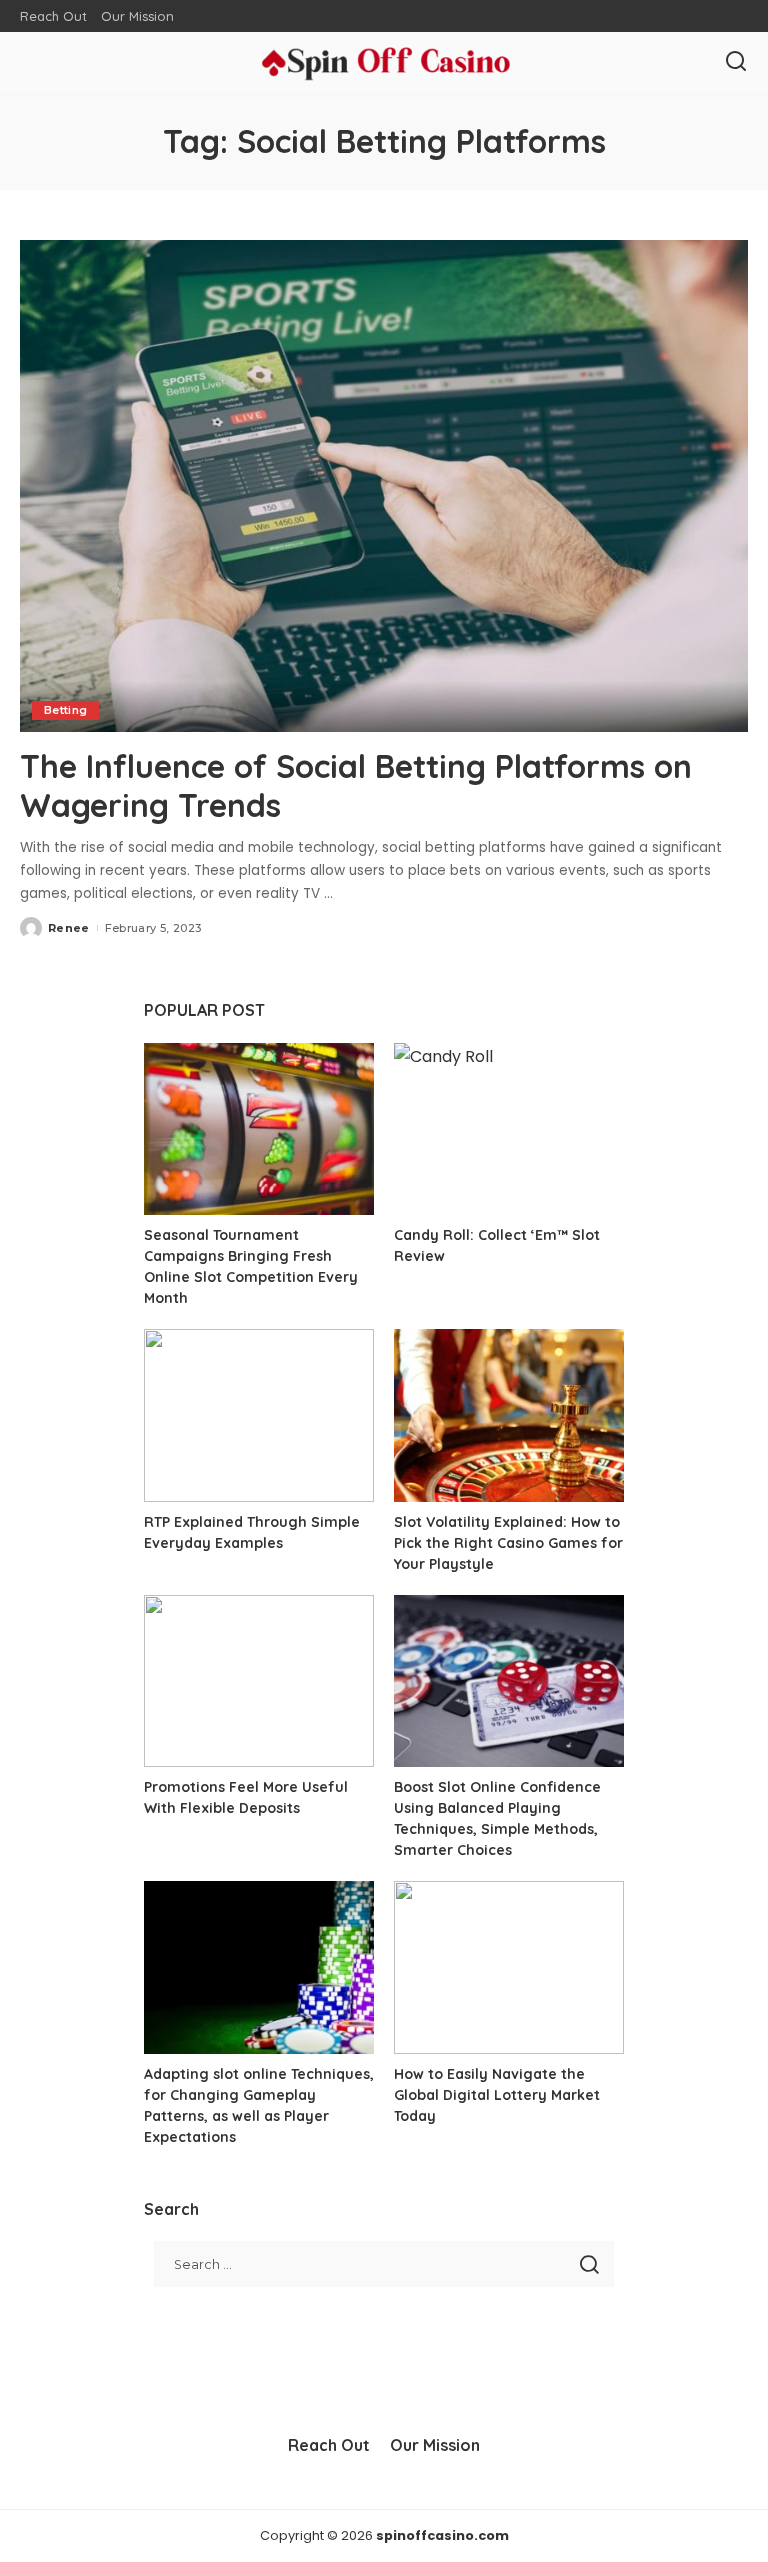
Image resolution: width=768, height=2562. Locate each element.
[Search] (736, 62)
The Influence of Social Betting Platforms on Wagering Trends (356, 785)
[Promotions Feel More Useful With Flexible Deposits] (259, 1681)
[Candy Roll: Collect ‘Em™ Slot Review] (509, 1129)
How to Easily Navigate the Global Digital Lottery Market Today (497, 2095)
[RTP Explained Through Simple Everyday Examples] (259, 1415)
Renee (69, 928)
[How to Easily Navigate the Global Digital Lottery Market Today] (509, 1967)
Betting (65, 710)
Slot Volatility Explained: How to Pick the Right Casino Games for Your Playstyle (508, 1543)
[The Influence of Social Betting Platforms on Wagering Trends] (384, 486)
